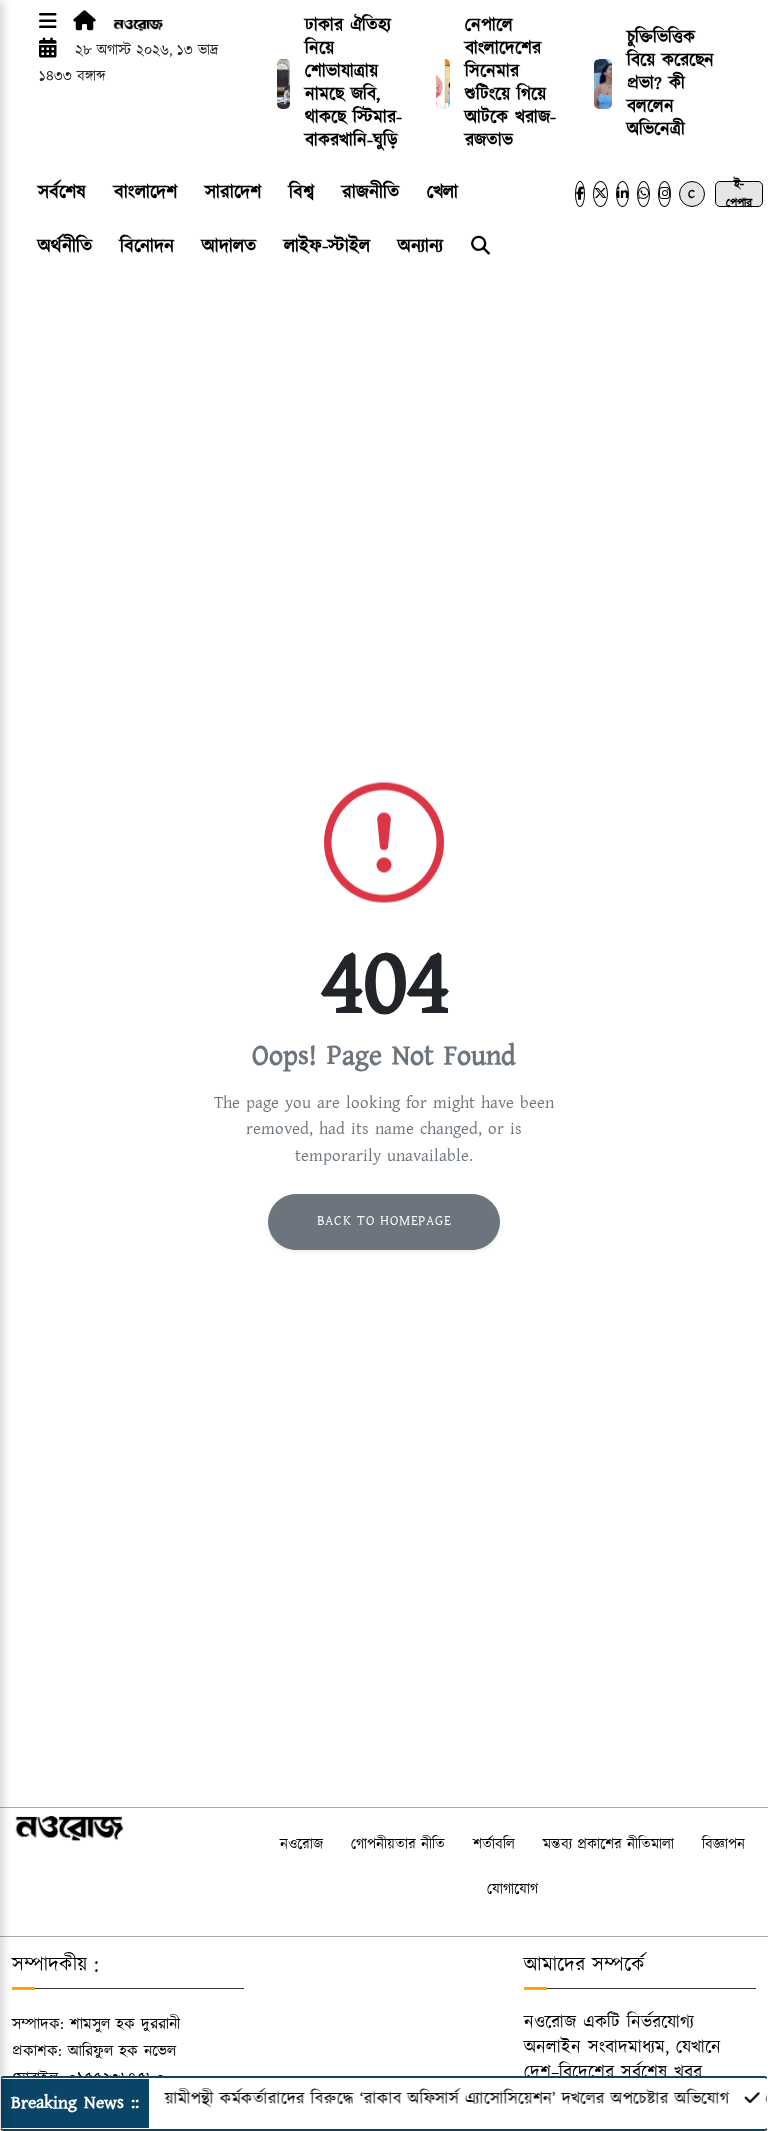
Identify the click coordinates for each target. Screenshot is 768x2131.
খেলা (442, 192)
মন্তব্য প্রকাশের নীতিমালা (608, 1844)
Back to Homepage (384, 1221)
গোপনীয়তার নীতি (398, 1844)
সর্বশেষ (62, 192)
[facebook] (580, 194)
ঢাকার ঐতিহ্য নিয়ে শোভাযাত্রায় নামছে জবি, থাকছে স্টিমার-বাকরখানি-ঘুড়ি (353, 83)
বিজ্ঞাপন (723, 1844)
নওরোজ (301, 1844)
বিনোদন (147, 246)
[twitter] (600, 194)
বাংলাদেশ (145, 192)
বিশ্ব (301, 192)
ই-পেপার (739, 194)
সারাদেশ (233, 192)
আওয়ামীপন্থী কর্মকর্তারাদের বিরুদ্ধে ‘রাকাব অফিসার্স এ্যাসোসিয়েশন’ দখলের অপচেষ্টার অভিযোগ (418, 2099)
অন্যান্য (420, 246)
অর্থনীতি (65, 246)
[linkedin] (622, 194)
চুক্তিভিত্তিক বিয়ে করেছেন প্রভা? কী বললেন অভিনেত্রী (670, 84)
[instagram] (664, 194)
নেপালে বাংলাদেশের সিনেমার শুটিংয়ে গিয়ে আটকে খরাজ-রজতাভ (510, 83)
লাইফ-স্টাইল (327, 246)
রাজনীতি (370, 192)
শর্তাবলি (494, 1844)
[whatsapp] (643, 194)
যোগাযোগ (512, 1889)
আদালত (229, 246)
